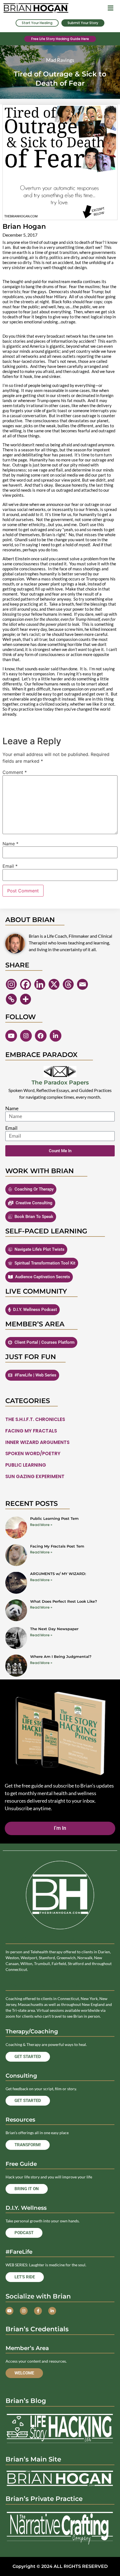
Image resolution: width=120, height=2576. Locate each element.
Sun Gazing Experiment (35, 1476)
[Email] (82, 984)
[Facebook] (26, 984)
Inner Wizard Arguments (37, 1442)
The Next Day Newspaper (54, 1629)
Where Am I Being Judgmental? (61, 1656)
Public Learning (26, 1465)
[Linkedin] (40, 984)
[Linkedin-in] (56, 1036)
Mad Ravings (60, 60)
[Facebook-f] (38, 2311)
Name (10, 844)
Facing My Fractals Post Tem (57, 1546)
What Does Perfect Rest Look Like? (64, 1601)
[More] (26, 999)
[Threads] (68, 984)
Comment (15, 772)
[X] (54, 984)
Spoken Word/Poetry (33, 1453)
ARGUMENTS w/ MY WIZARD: (58, 1574)
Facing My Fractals (31, 1431)
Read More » (41, 1525)
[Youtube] (11, 1036)
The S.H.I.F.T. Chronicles (35, 1419)
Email (10, 866)
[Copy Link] (11, 999)
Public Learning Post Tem (54, 1518)
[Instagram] (11, 984)
